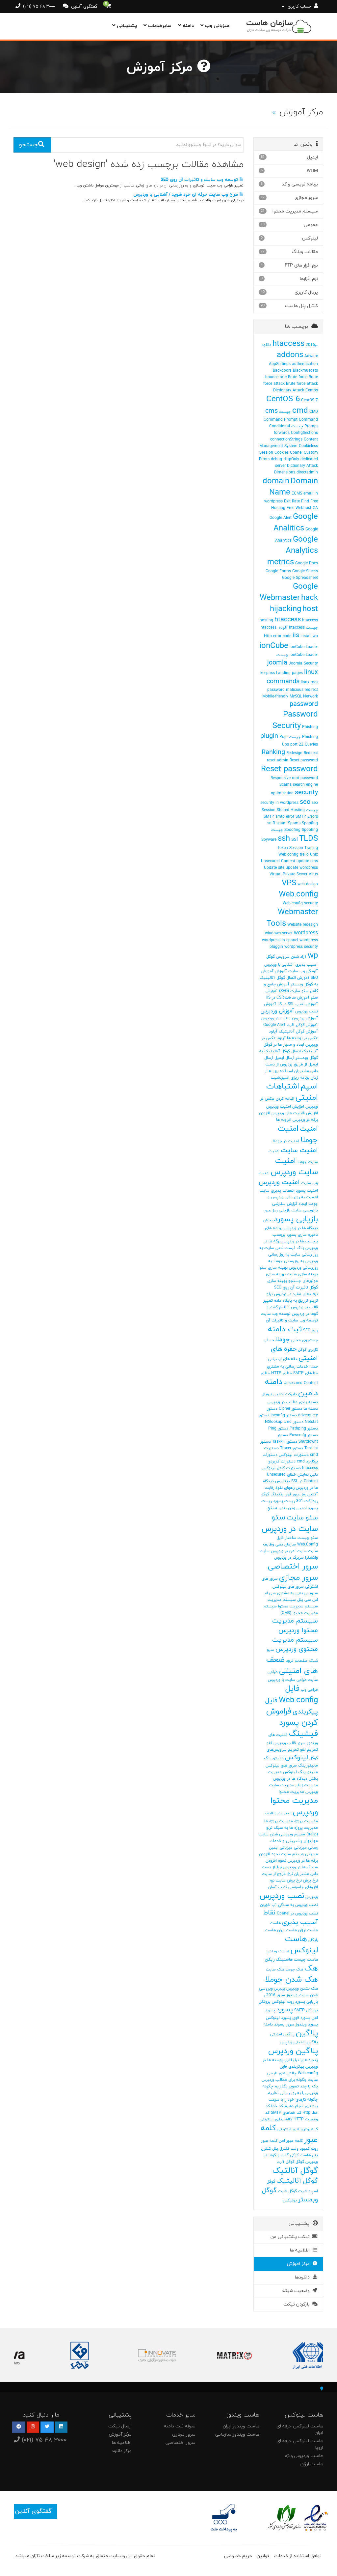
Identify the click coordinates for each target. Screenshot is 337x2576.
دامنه (187, 26)
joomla (277, 663)
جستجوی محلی (305, 1340)
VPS (289, 883)
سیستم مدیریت (282, 1600)
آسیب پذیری (307, 965)
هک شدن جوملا (291, 1980)
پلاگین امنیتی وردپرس (299, 2042)
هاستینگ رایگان (279, 1960)
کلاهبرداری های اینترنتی (298, 2129)
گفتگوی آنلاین (84, 7)
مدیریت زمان (307, 1785)
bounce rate (276, 377)
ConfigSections (304, 433)
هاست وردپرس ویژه (304, 2456)
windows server (279, 933)
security (306, 793)
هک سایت (275, 1969)
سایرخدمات (159, 26)
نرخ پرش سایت (289, 1881)
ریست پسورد (284, 1501)
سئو (272, 1508)
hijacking (285, 609)
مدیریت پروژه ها (279, 1821)
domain (276, 481)
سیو (271, 1650)
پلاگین (307, 2033)
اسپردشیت (280, 1078)
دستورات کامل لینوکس (281, 1468)
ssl (295, 839)
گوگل (300, 2162)
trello (304, 855)
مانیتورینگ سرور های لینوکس (292, 1766)
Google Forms (278, 571)
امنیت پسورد (307, 1191)
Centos (312, 390)
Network (311, 696)
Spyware (269, 840)
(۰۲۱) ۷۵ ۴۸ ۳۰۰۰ (38, 7)
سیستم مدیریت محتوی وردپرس (295, 1645)
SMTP (269, 817)
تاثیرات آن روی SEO (291, 1288)
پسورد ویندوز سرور (302, 2024)
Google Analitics (296, 523)
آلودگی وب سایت (303, 971)
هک (311, 1968)
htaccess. (269, 628)
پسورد (285, 2010)
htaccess (288, 620)
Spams (294, 823)
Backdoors (282, 371)
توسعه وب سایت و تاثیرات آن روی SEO (200, 180)
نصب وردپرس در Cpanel (297, 1913)
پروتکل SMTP (306, 2010)
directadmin (307, 472)
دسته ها (311, 1409)
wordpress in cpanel (280, 940)
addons (290, 355)
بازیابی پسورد (296, 1219)
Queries (311, 745)
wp (313, 956)
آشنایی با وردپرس (279, 965)
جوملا (283, 1340)
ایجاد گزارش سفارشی (290, 1204)
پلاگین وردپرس (293, 2051)
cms (272, 411)
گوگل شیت (287, 2191)
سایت (313, 1551)
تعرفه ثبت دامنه (180, 2426)
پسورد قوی (301, 2018)
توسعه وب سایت (276, 1314)
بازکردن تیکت (298, 2304)
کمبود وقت (300, 2149)
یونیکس (290, 2200)
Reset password (289, 769)
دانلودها (303, 2277)
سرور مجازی (298, 1578)
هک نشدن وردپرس (302, 1989)
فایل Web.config (298, 1694)
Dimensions (285, 472)
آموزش (281, 971)
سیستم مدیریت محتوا (298, 1606)
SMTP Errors (307, 817)
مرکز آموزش (300, 2264)
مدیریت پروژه (306, 1821)
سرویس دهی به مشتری (298, 1593)
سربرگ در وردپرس (289, 1558)
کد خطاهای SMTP (286, 2113)
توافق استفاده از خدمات (298, 2556)
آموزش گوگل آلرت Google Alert (291, 1025)
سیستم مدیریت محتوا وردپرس (295, 1626)
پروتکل (265, 2002)
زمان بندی (287, 1508)
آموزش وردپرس (277, 1011)
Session (269, 810)
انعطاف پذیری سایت (277, 1191)
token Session (291, 848)
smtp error (285, 817)
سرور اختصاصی (293, 1567)
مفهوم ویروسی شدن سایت (282, 1834)
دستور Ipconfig (284, 1415)
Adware (311, 356)
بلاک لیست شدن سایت (284, 1248)
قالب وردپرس (285, 1743)
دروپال (267, 1394)
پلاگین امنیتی (282, 2034)
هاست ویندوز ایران (241, 2426)
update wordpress (302, 868)
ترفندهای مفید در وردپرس (296, 1294)
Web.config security (300, 903)
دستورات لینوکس (294, 1455)
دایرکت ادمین (285, 1394)
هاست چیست (306, 1960)
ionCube (274, 646)
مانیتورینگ (274, 1758)
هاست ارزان (308, 1930)
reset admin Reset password (292, 760)
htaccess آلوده (292, 628)
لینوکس (297, 1758)
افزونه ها (284, 1120)
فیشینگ (303, 1734)
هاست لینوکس (301, 1945)
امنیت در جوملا (286, 1141)
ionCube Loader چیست (297, 655)
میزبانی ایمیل (281, 1848)
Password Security (295, 720)
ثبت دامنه (285, 1329)
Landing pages (289, 673)
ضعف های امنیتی (292, 1665)
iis (296, 636)
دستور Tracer (292, 1448)
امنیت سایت (299, 1150)
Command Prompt (281, 420)
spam (282, 823)
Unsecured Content (278, 861)
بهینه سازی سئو (273, 1268)
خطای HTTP (282, 1373)
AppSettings (280, 364)
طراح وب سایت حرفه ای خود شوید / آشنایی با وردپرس (186, 195)
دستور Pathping (304, 1429)
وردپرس (280, 1989)
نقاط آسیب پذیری (291, 1918)
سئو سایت (302, 1518)
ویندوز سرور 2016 (282, 1995)
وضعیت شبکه (297, 2291)
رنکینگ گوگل (272, 1494)
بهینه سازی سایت (302, 1274)
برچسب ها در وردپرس (300, 1241)
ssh (284, 839)
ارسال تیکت (120, 2426)
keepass (268, 673)
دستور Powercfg (304, 1435)
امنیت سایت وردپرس (294, 1167)
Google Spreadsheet (300, 578)
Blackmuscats (305, 371)
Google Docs (307, 563)
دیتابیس (283, 1481)
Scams (285, 785)
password (304, 704)
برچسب (279, 1235)
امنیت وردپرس (279, 1182)
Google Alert (281, 518)
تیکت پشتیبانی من (291, 2237)
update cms (307, 861)
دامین (308, 1393)
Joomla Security (303, 664)
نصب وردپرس (282, 1896)
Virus (313, 874)
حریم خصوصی (238, 2556)
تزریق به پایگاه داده (291, 1301)
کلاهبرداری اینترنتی (276, 2119)
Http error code (278, 636)
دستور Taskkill (285, 1442)
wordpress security (301, 947)
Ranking (273, 752)
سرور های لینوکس (288, 1587)
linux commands (292, 677)
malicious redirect (302, 690)
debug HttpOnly (285, 459)
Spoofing (310, 823)
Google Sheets (305, 571)
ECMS (297, 494)
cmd (300, 411)
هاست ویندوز (278, 1951)
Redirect (311, 753)
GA (315, 508)
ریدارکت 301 (307, 1501)
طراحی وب (309, 1690)
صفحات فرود (297, 1661)
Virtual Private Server (288, 874)
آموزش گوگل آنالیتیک (298, 1032)
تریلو (314, 1301)
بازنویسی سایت (305, 1210)
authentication (305, 364)
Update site (274, 868)
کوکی (294, 2155)
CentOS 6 (283, 399)
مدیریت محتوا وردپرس (294, 1806)
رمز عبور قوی (295, 1494)
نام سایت (289, 1854)
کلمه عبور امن (291, 2141)
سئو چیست (308, 1538)
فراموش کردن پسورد (292, 1717)
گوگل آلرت (285, 2162)
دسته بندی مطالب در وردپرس (293, 1402)
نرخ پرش (311, 1881)
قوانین (263, 2556)
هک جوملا (294, 1969)
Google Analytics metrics (293, 551)
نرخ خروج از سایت (277, 1874)
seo (305, 802)
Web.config (298, 894)
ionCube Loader (304, 647)
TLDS (309, 839)
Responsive (281, 778)
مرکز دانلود (122, 2451)
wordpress (306, 933)
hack (310, 598)
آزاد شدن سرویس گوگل (286, 957)
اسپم (309, 1087)
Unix (314, 855)
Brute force (298, 377)
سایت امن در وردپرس (289, 1551)
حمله (314, 1367)
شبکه (313, 1661)
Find (305, 501)
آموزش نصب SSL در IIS (298, 1004)
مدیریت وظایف (278, 1813)
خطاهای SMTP (306, 1373)
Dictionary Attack (302, 466)
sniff (271, 823)
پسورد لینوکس (278, 2018)
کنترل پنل (281, 2149)
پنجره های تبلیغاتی (301, 2060)
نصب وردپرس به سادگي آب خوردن (289, 1905)
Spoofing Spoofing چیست (295, 830)
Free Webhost (299, 508)
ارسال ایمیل (284, 1058)
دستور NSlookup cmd (284, 1422)
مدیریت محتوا (291, 1792)
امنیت (309, 1129)
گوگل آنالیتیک (297, 2181)
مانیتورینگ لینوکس (300, 1772)
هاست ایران (287, 1930)
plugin (269, 736)
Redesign (294, 753)
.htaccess (295, 344)
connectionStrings (286, 439)
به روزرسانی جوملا (289, 1261)
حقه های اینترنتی (283, 1359)
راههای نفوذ (285, 1488)
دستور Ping (278, 1429)
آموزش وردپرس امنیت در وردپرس (290, 1018)
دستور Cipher (290, 1409)
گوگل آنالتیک (295, 2171)
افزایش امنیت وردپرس (285, 1107)
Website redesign (303, 925)
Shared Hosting (291, 810)
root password (305, 778)
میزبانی (300, 1848)
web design (308, 884)
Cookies (282, 453)
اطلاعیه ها (301, 2250)
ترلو (270, 1294)
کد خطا (277, 2106)
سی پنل (304, 1600)
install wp (309, 636)
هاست (275, 1923)
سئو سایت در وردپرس (290, 1523)
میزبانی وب (216, 26)
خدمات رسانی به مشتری (288, 1367)
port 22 (297, 745)
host (310, 609)
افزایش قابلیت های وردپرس (295, 1113)
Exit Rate (292, 501)
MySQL (296, 696)
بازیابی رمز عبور (277, 1210)
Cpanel (296, 453)
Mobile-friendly (275, 696)
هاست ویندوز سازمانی (237, 2434)
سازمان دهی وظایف (279, 1544)
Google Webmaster (289, 592)
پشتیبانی (126, 26)
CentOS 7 (310, 400)
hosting (266, 620)
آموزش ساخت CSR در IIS (288, 998)
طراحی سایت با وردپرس (287, 1680)
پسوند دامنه (274, 2024)
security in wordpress (279, 803)
